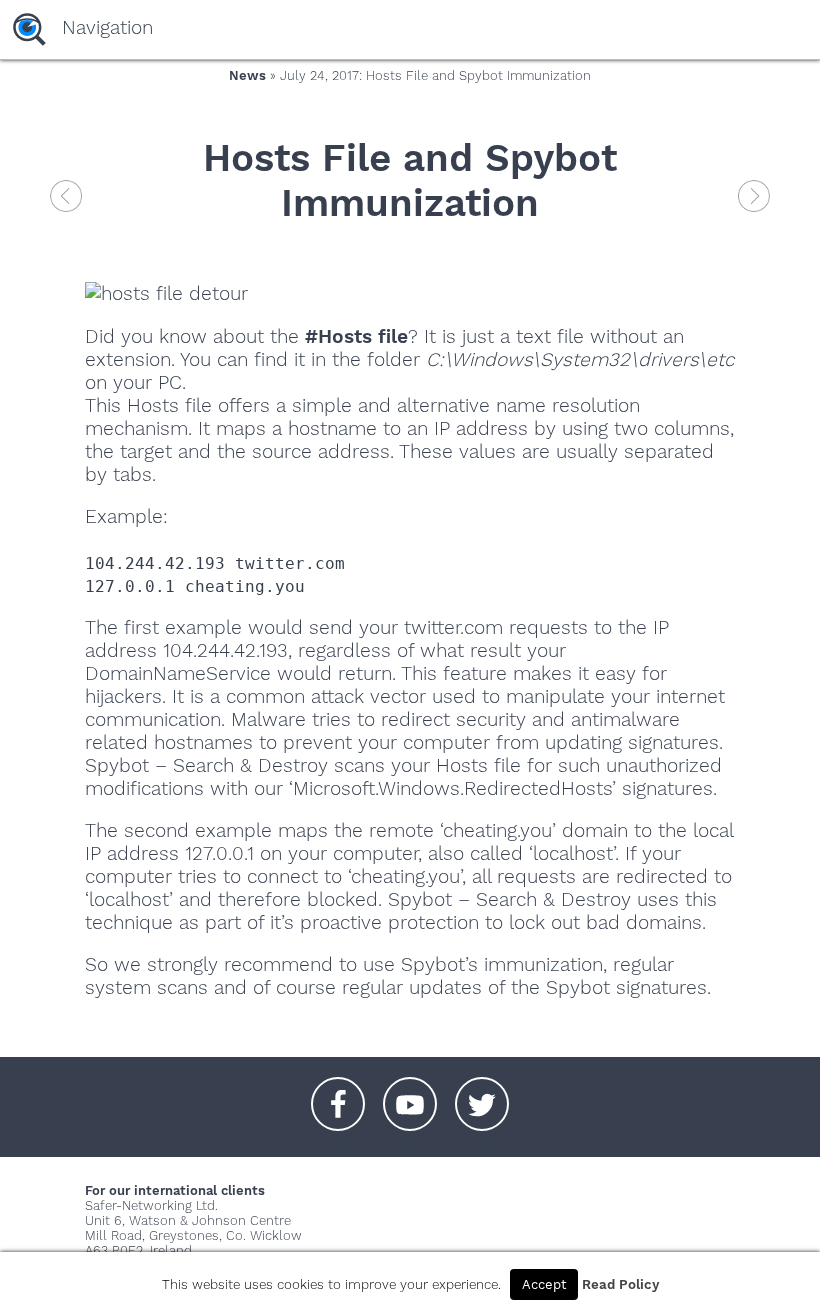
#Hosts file (356, 336)
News (247, 75)
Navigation (107, 27)
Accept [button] (544, 1284)
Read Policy (620, 1284)
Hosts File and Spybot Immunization (410, 180)
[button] (338, 1094)
